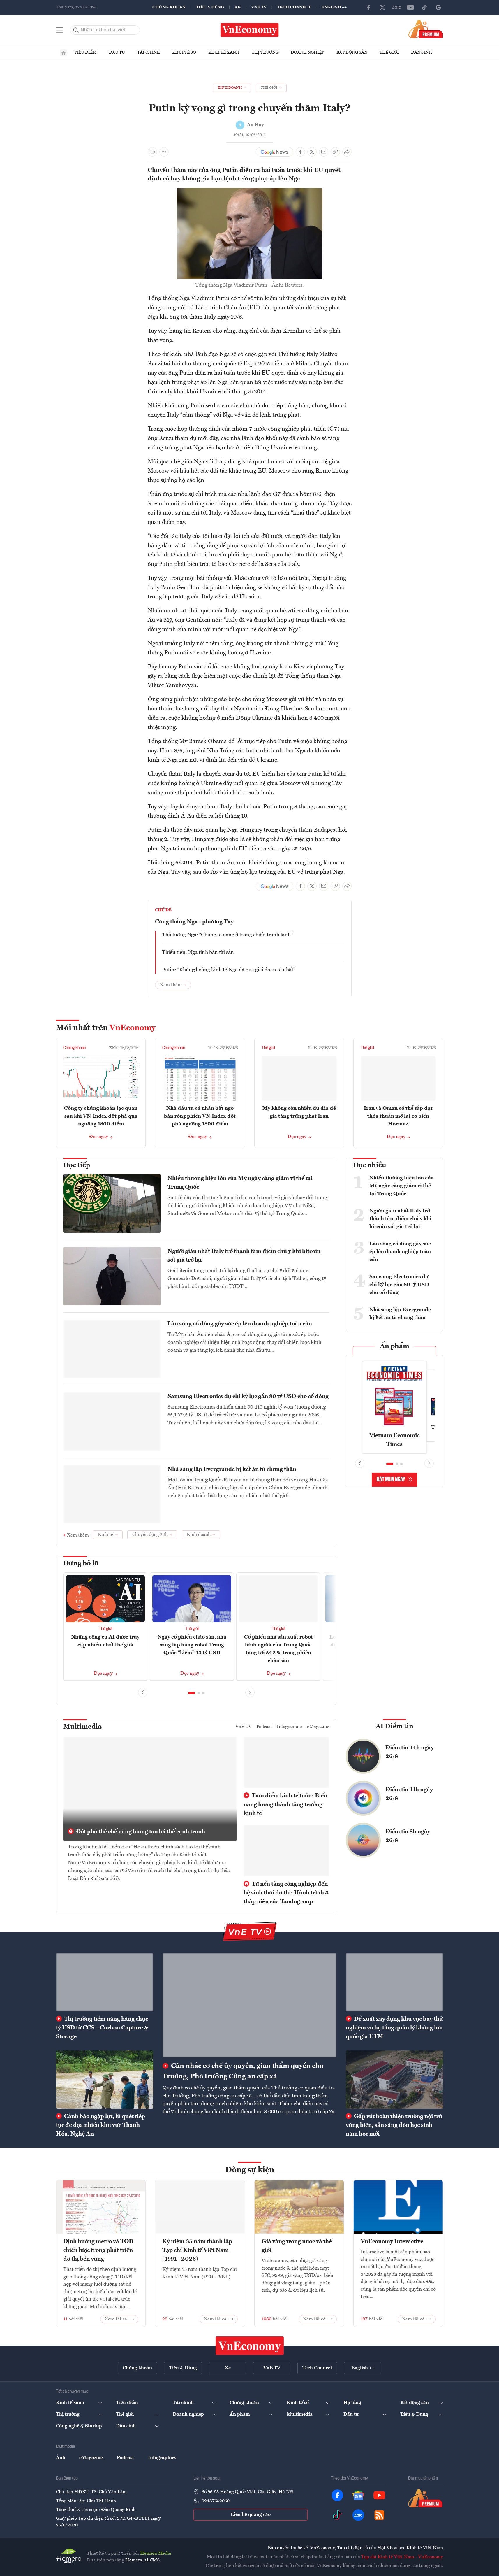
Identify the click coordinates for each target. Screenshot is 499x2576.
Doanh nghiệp (307, 52)
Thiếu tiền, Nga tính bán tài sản (198, 952)
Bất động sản (352, 52)
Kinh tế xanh (224, 52)
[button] (192, 1693)
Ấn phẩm (395, 1346)
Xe (238, 7)
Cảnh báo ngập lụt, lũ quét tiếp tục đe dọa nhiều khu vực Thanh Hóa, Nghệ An (100, 2125)
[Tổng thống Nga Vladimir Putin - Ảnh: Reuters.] (250, 192)
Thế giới (389, 52)
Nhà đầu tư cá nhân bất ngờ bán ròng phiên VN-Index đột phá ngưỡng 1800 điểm (200, 1116)
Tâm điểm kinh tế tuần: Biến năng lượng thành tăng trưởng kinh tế (285, 1805)
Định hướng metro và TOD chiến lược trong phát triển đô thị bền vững (98, 2250)
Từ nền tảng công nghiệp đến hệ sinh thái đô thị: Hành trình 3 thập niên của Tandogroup (286, 1893)
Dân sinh (422, 52)
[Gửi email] (324, 152)
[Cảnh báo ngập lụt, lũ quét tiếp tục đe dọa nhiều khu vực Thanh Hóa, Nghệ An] (105, 2080)
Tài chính (149, 52)
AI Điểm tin (394, 1727)
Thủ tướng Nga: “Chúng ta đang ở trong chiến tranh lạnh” (227, 935)
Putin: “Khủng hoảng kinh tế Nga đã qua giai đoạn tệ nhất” (229, 970)
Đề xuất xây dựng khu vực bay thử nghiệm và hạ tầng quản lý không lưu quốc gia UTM (394, 2028)
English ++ (334, 7)
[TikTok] (424, 7)
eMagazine (318, 1727)
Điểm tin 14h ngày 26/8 (410, 1752)
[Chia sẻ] (347, 152)
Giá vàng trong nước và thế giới (297, 2246)
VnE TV (259, 7)
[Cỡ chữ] (164, 152)
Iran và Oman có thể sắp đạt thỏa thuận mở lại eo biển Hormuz (398, 1116)
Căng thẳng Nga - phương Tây (194, 922)
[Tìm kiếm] (76, 30)
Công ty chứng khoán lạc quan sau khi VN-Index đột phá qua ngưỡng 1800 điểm (101, 1116)
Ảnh (61, 2458)
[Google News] (438, 7)
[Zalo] (396, 7)
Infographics (290, 1727)
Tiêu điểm (85, 52)
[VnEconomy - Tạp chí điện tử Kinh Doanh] (250, 2346)
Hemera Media (156, 2554)
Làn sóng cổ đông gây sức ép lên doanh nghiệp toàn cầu (240, 1324)
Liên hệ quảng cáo (251, 2515)
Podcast (264, 1727)
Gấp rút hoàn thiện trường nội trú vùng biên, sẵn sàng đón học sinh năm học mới (394, 2125)
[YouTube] (410, 7)
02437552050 (216, 2501)
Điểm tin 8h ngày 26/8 (408, 1836)
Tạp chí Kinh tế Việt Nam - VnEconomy (402, 2557)
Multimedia (82, 1727)
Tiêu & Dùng (210, 7)
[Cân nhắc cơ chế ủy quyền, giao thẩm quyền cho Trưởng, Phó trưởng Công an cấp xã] (249, 2005)
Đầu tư (117, 52)
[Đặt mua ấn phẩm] (426, 29)
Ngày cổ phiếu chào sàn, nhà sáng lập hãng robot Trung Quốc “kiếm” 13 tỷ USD (192, 1645)
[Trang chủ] (64, 53)
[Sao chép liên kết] (335, 152)
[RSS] (379, 2515)
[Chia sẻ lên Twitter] (312, 152)
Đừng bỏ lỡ (81, 1564)
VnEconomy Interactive (392, 2242)
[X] (382, 7)
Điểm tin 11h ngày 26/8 (409, 1794)
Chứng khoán (169, 7)
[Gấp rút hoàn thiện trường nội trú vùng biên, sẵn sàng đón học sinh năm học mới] (394, 2080)
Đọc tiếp (77, 1165)
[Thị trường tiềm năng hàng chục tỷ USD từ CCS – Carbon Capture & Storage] (105, 1982)
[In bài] (152, 152)
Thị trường (265, 52)
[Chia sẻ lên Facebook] (300, 152)
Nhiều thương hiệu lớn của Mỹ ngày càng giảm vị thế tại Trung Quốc (240, 1183)
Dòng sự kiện (250, 2170)
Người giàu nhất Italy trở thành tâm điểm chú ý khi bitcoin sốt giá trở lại (244, 1256)
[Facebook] (368, 7)
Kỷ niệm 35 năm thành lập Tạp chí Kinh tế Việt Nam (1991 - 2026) (197, 2250)
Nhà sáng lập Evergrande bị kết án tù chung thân (232, 1469)
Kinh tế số (184, 52)
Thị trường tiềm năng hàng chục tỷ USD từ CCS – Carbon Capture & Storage (102, 2028)
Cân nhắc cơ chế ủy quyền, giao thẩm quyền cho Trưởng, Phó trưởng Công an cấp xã (243, 2071)
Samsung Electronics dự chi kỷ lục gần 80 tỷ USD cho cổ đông (248, 1397)
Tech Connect (294, 7)
